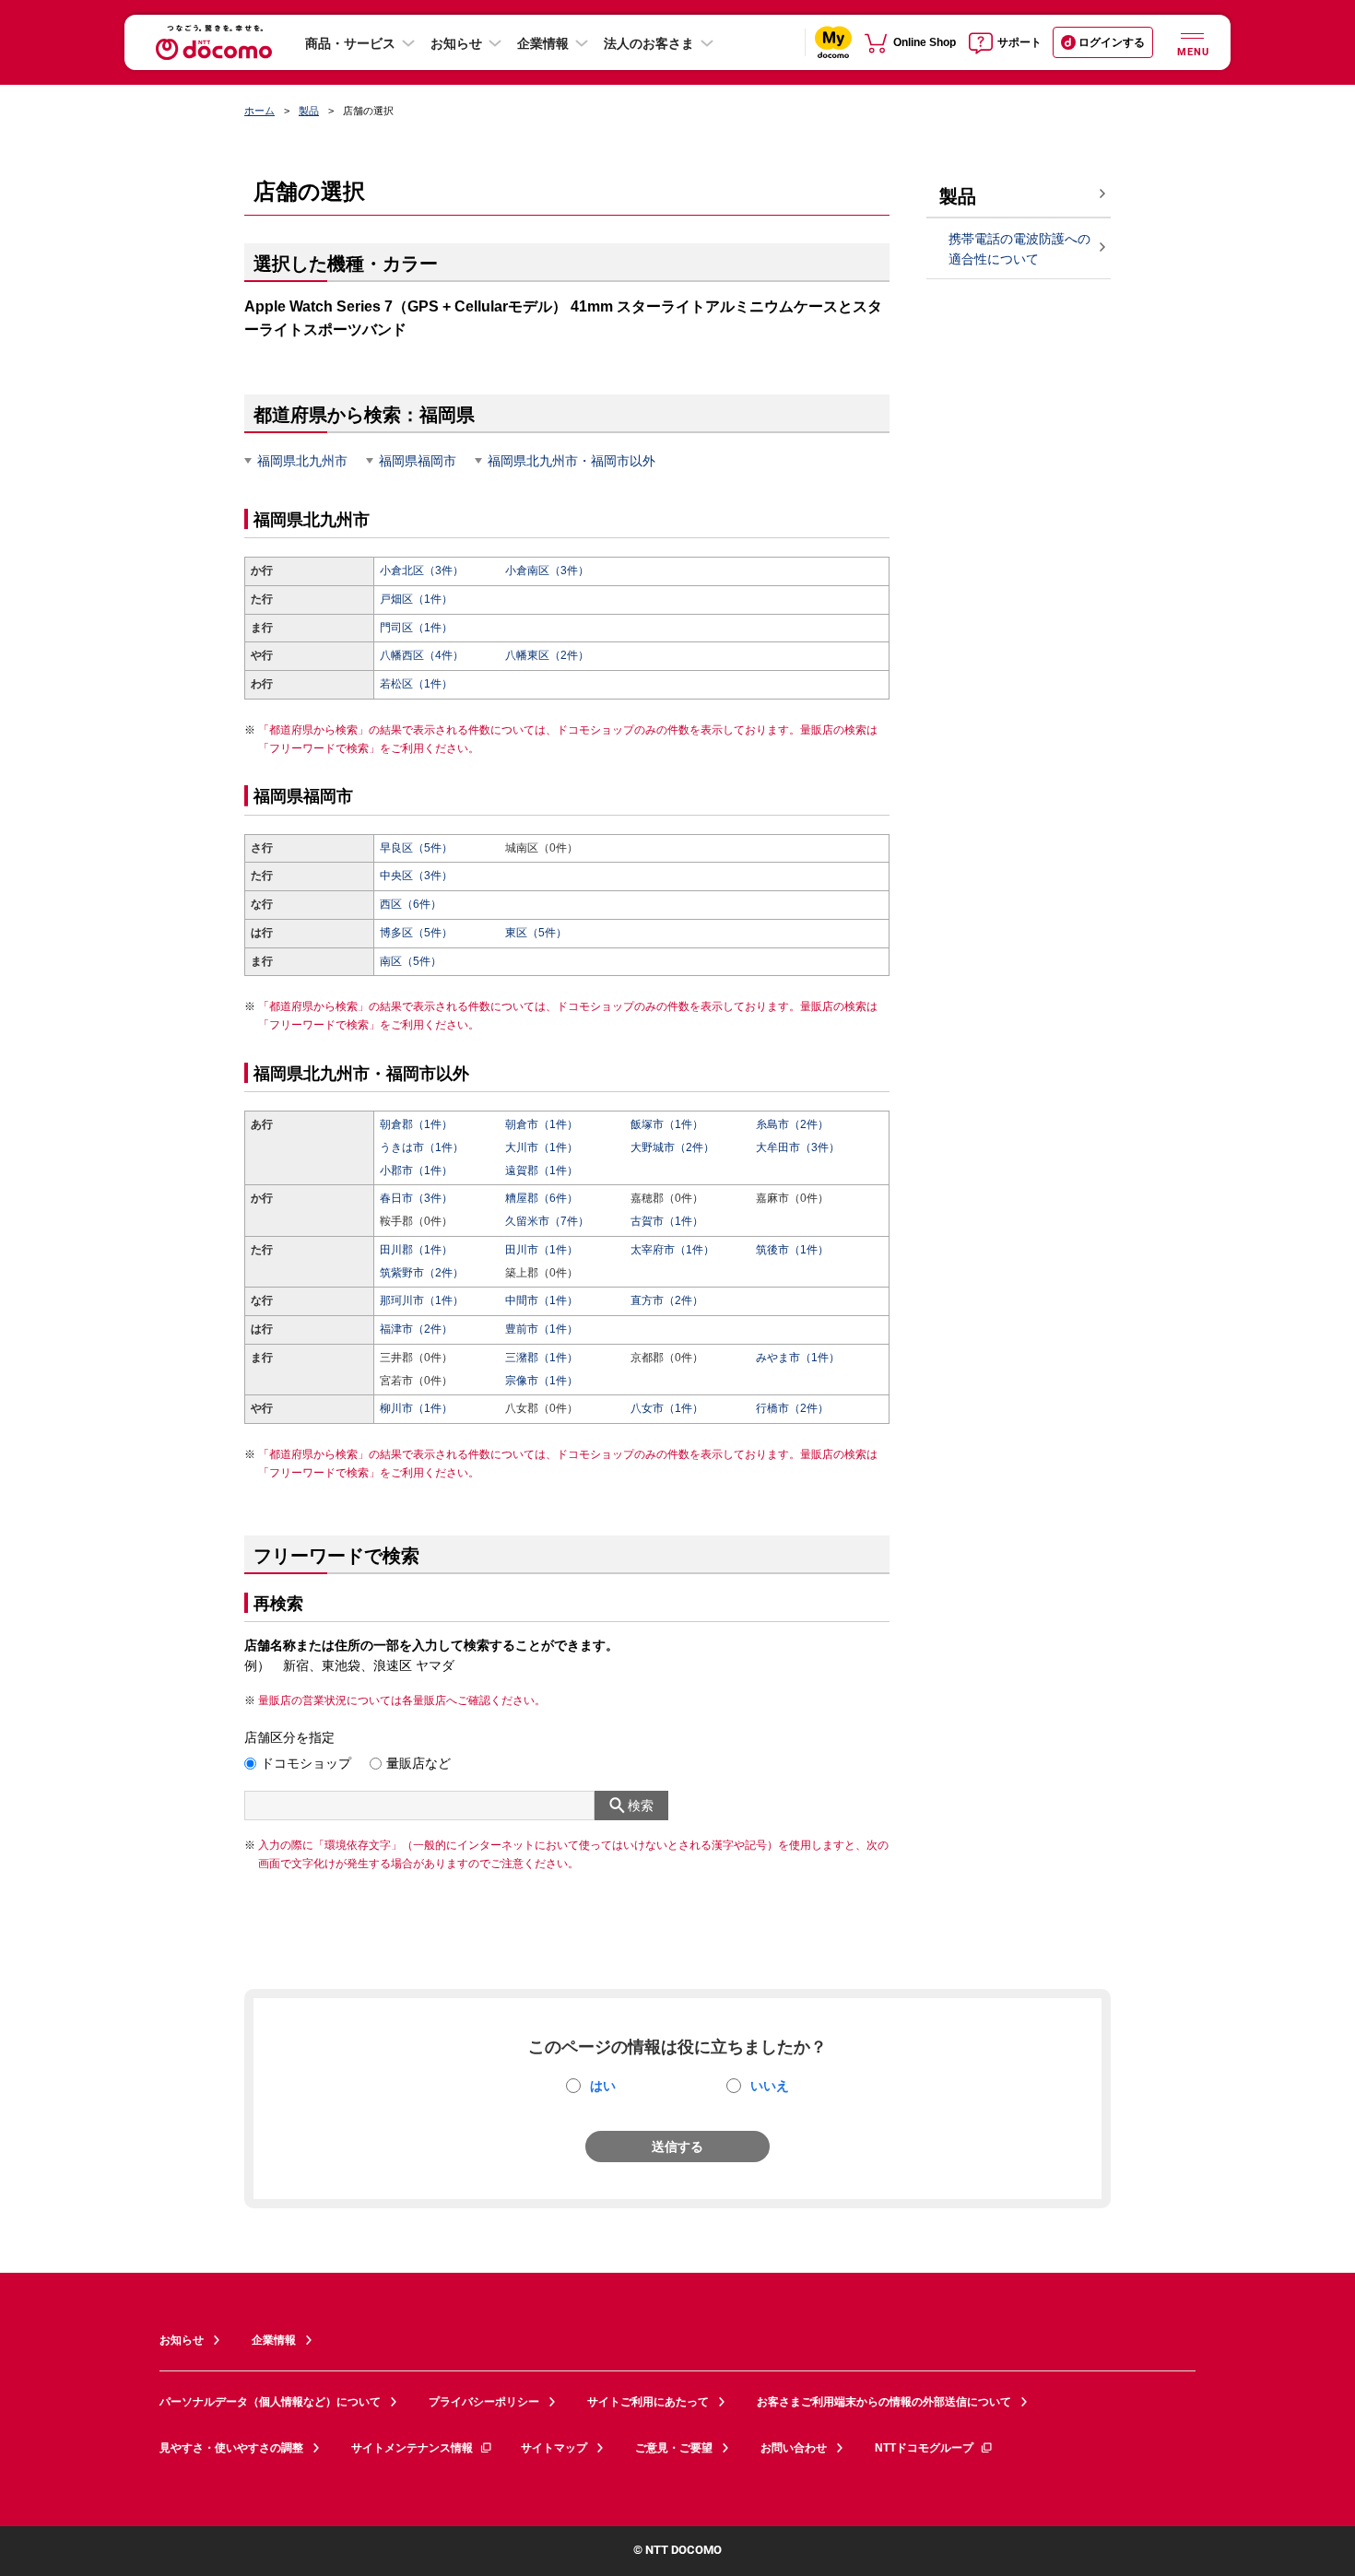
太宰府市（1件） (672, 1250)
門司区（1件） (416, 628)
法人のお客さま (649, 43)
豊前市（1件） (542, 1329)
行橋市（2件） (792, 1408)
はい (603, 2086)
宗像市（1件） (542, 1381)
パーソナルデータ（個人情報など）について (270, 2402)
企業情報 (543, 43)
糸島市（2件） (792, 1124)
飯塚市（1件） (667, 1124)
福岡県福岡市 (418, 461)
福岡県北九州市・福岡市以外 (571, 461)
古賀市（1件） (667, 1221)
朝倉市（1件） (542, 1124)
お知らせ (456, 43)
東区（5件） (536, 933)
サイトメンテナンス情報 (412, 2448)
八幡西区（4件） (422, 655)
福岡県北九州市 (302, 461)
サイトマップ (554, 2448)
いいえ (770, 2086)
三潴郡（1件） (542, 1358)
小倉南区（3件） (547, 570)
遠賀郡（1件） (542, 1170)
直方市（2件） (667, 1300)
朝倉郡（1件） (416, 1124)
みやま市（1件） (798, 1358)
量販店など (418, 1763)
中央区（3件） (416, 876)
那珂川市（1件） (422, 1300)
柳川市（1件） (416, 1408)
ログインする (1112, 42)
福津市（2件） (416, 1329)
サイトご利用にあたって (648, 2402)
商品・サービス (350, 43)
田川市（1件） (542, 1250)
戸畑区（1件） (416, 599)
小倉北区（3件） (422, 570)
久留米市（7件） (547, 1221)
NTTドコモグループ (924, 2448)
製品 (309, 111)
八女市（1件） (667, 1408)
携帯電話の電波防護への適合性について (1019, 249)
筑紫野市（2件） (422, 1273)
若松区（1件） (416, 684)
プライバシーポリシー (484, 2402)
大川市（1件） (542, 1147)
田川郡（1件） (416, 1250)
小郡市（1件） (416, 1170)
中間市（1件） (542, 1300)
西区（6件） (411, 904)
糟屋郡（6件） (542, 1198)
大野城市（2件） (672, 1147)
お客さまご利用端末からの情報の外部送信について (884, 2402)
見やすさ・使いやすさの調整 (231, 2448)
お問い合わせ (794, 2448)
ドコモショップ (306, 1763)
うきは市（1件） (422, 1147)
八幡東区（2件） (547, 655)
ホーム (259, 111)
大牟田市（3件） (798, 1147)
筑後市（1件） (792, 1250)
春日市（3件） (416, 1198)
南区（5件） (411, 961)
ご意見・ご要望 (674, 2448)
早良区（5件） (416, 848)
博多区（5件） (416, 933)
